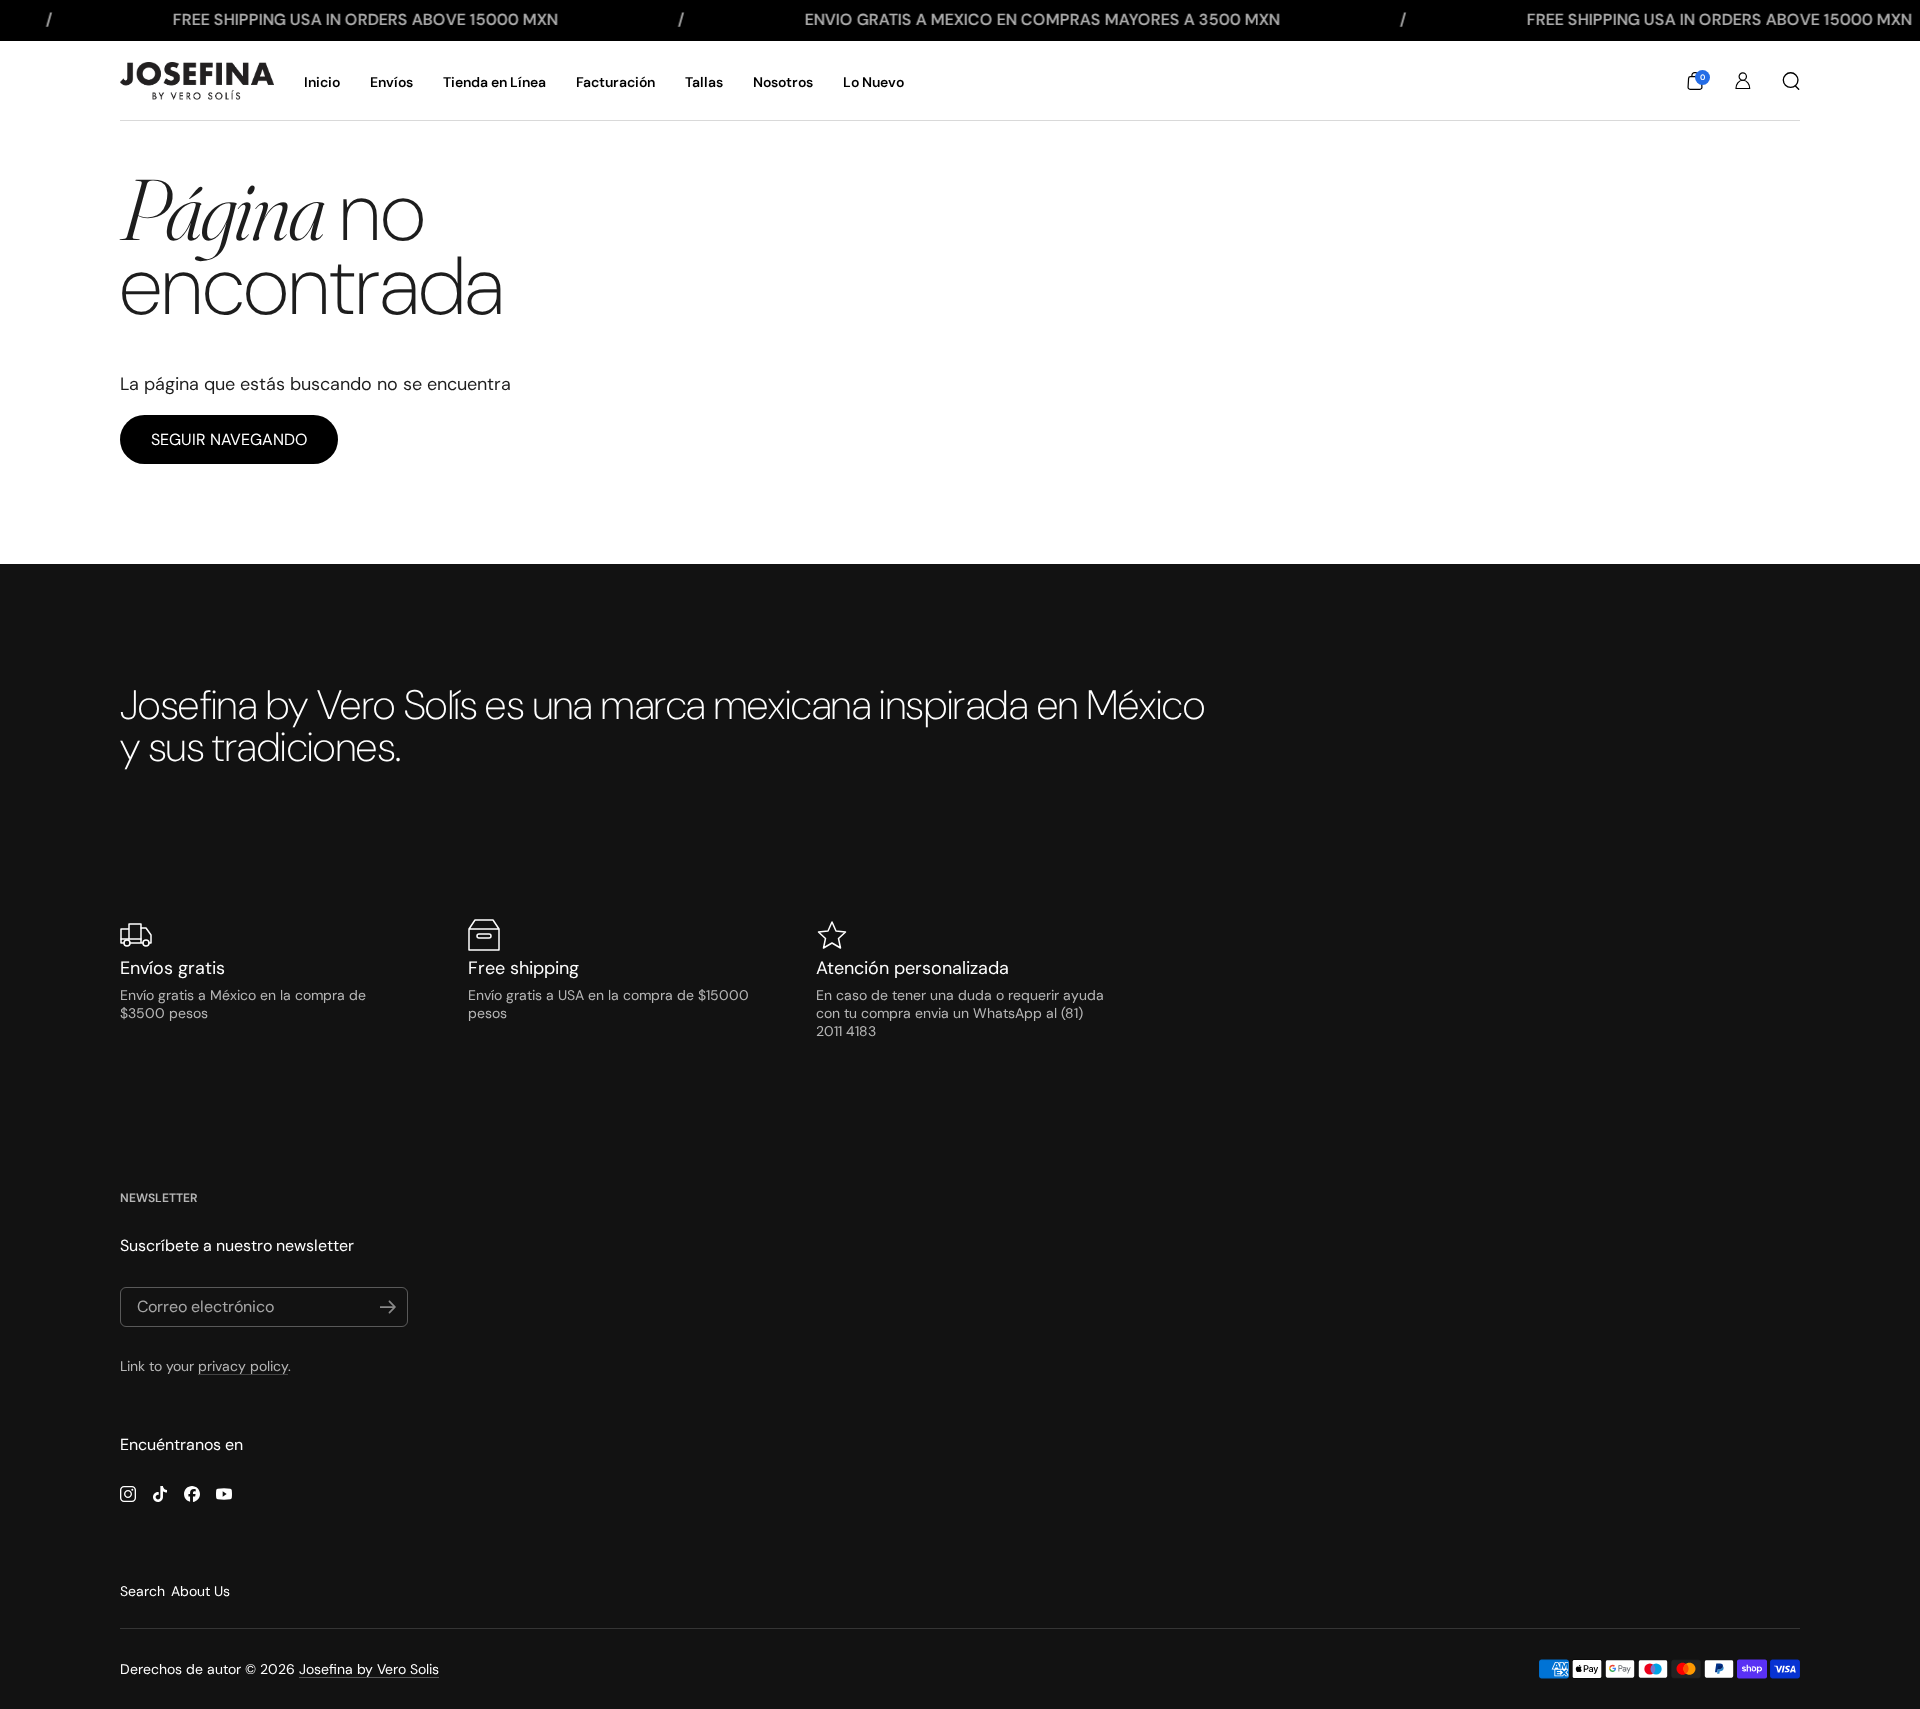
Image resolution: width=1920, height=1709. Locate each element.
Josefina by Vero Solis (369, 1669)
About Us (200, 1591)
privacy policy (243, 1366)
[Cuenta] (1743, 81)
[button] (1695, 81)
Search (142, 1591)
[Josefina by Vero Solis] (197, 81)
